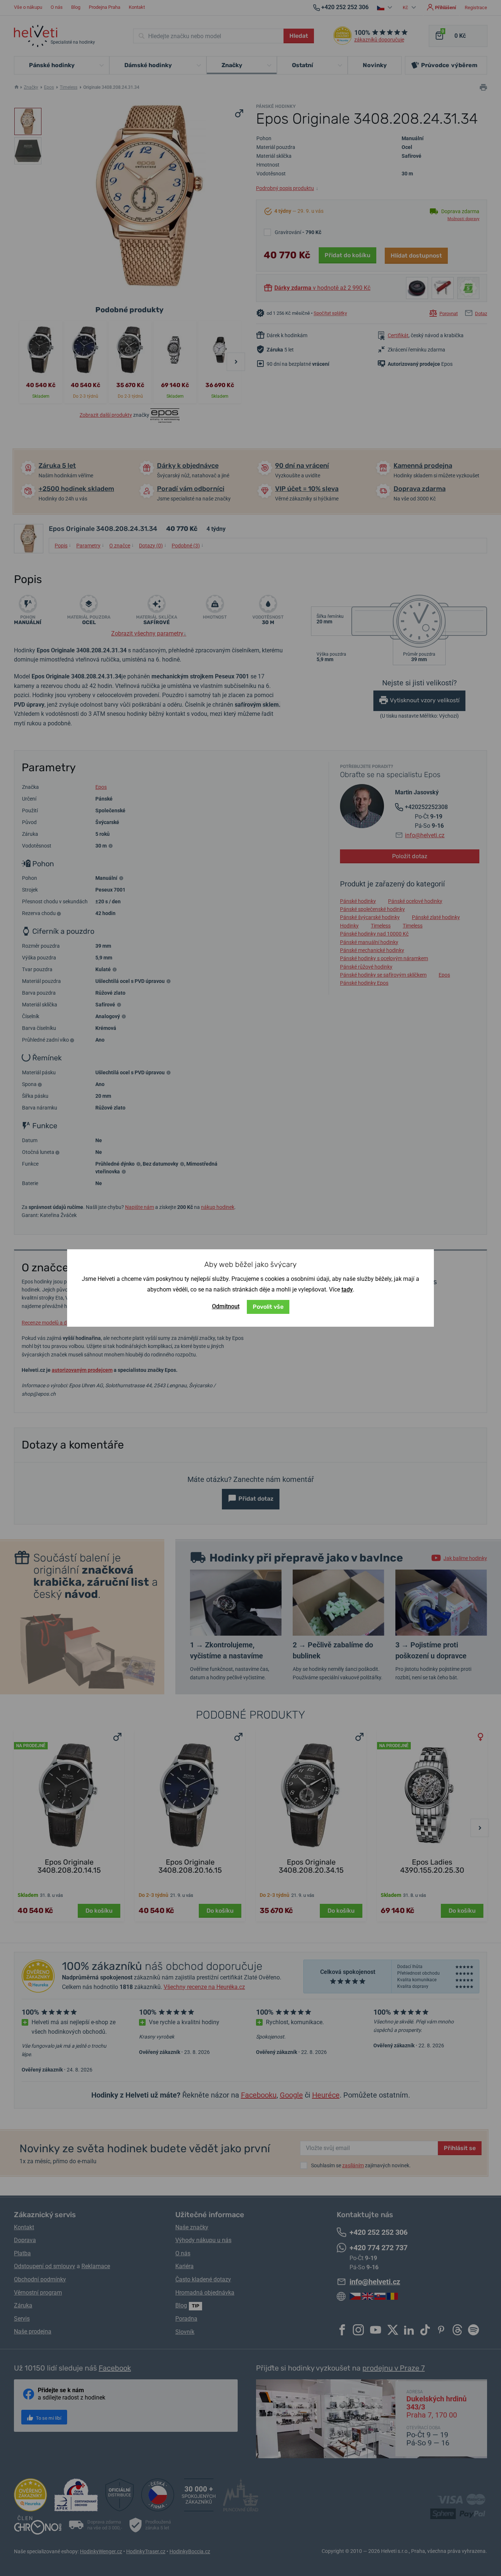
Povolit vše (268, 1307)
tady (347, 1289)
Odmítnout (226, 1306)
